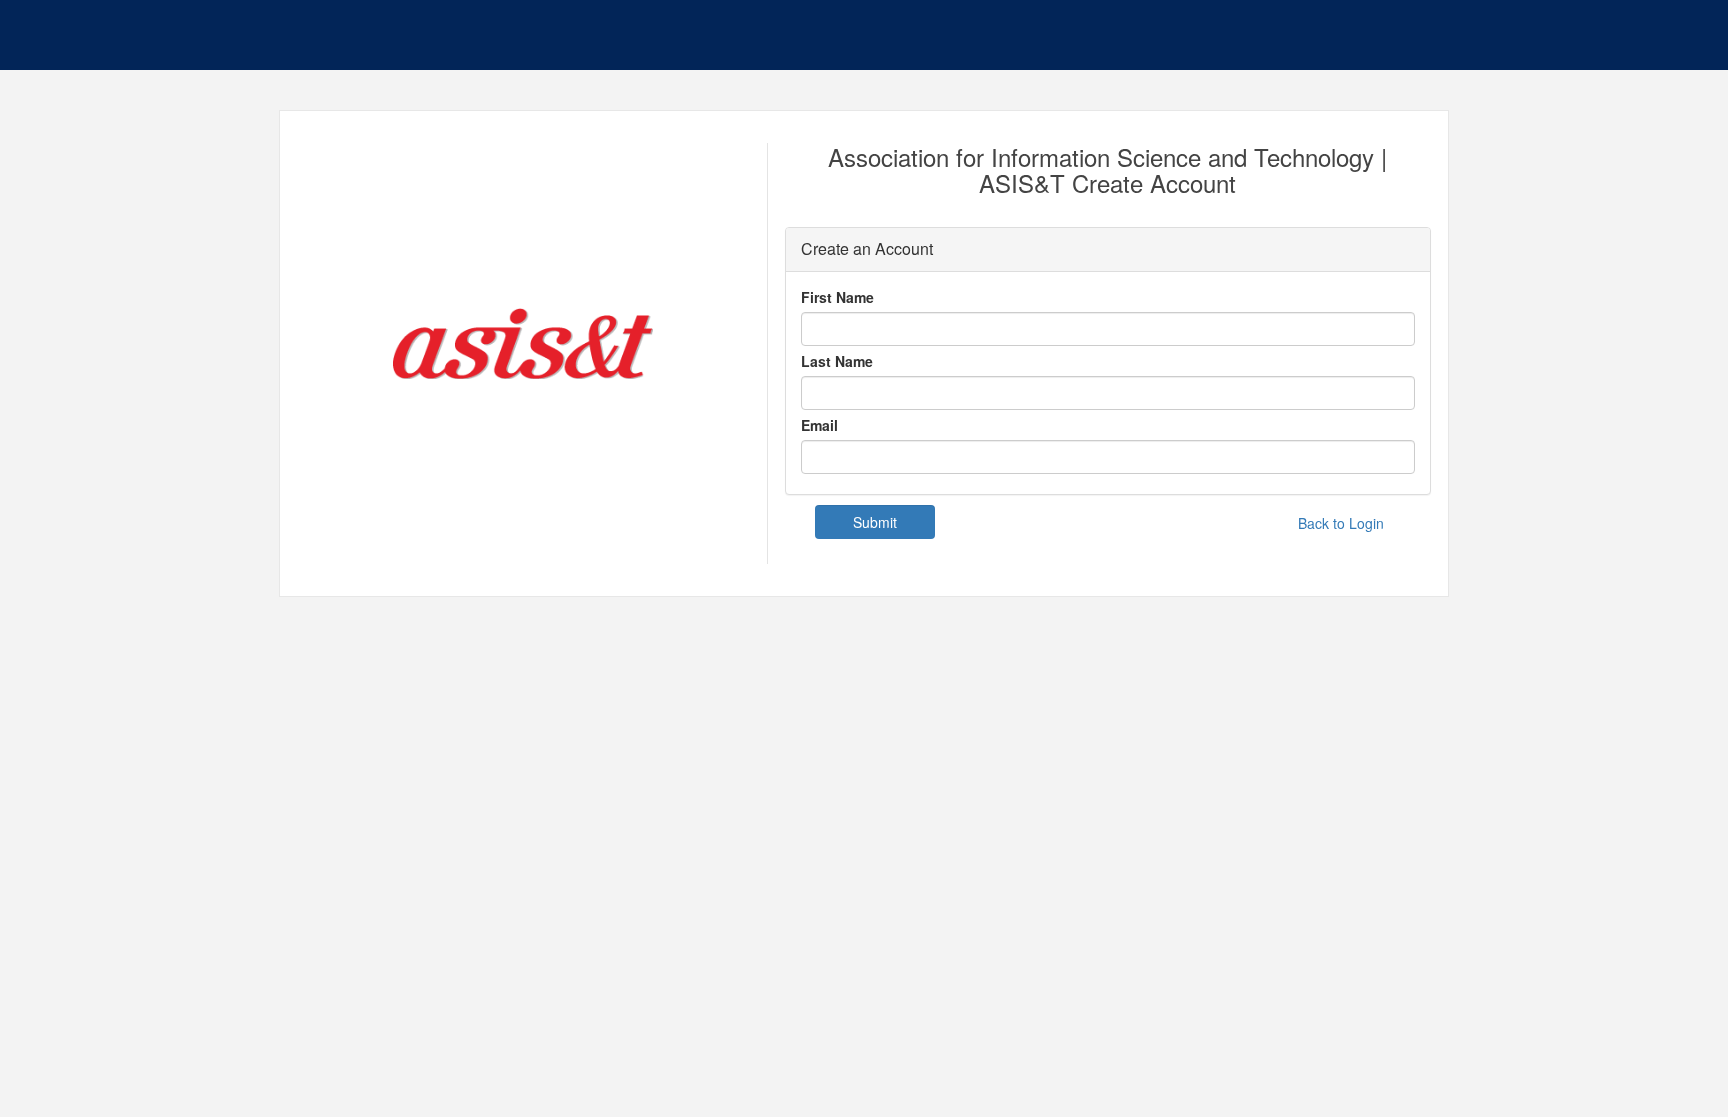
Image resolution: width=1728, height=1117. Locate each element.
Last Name (837, 361)
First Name (837, 297)
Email (819, 425)
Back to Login (1341, 523)
